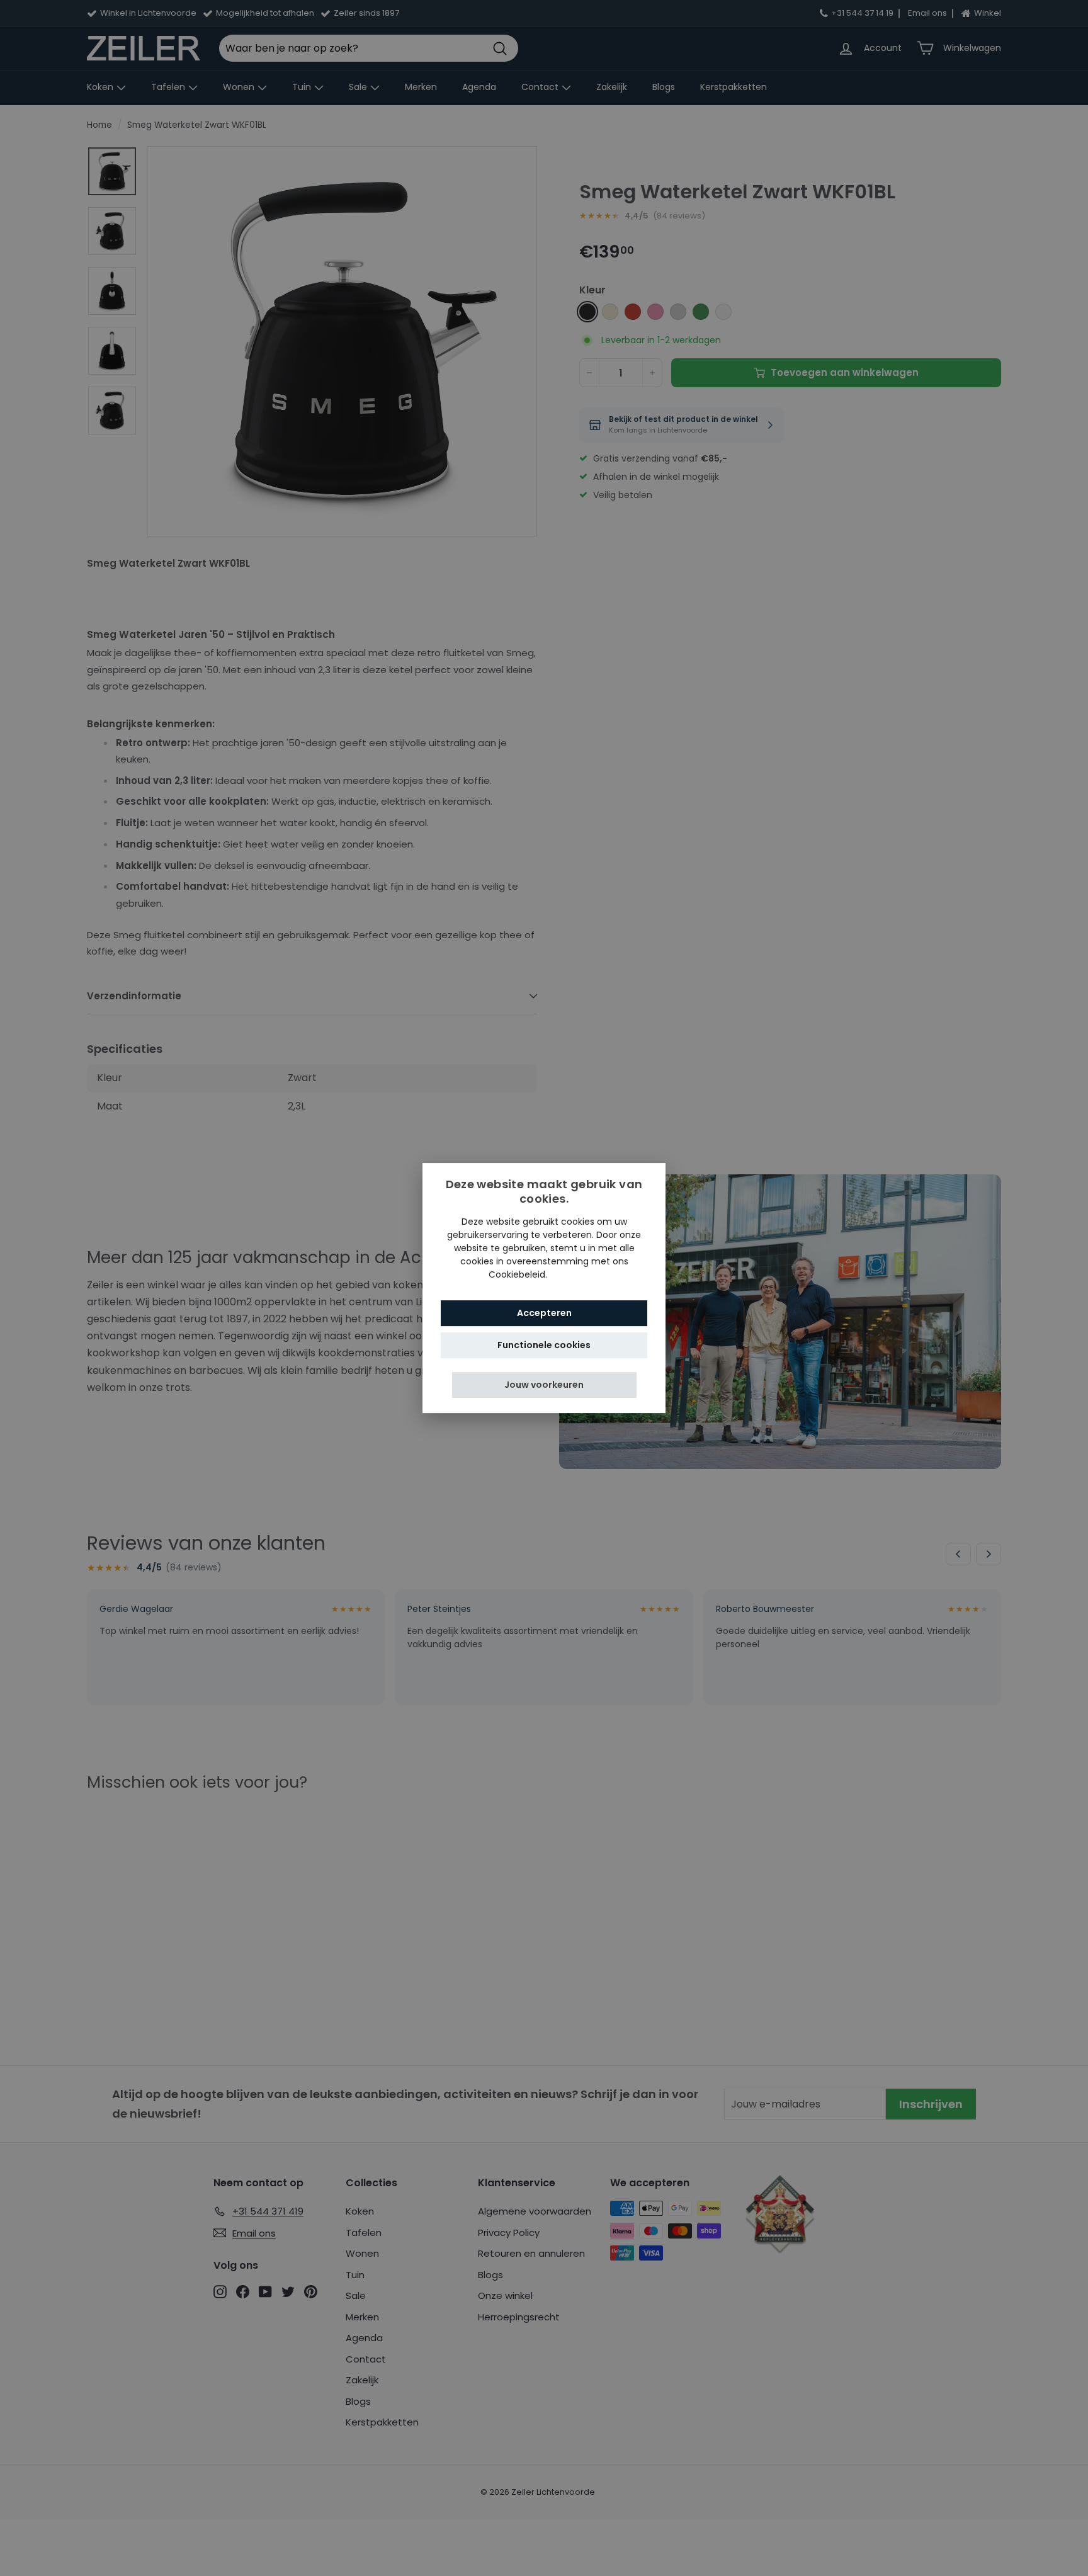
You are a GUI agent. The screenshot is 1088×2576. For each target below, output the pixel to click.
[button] (544, 1385)
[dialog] (544, 1288)
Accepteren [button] (544, 1313)
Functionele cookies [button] (544, 1345)
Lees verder (575, 1274)
